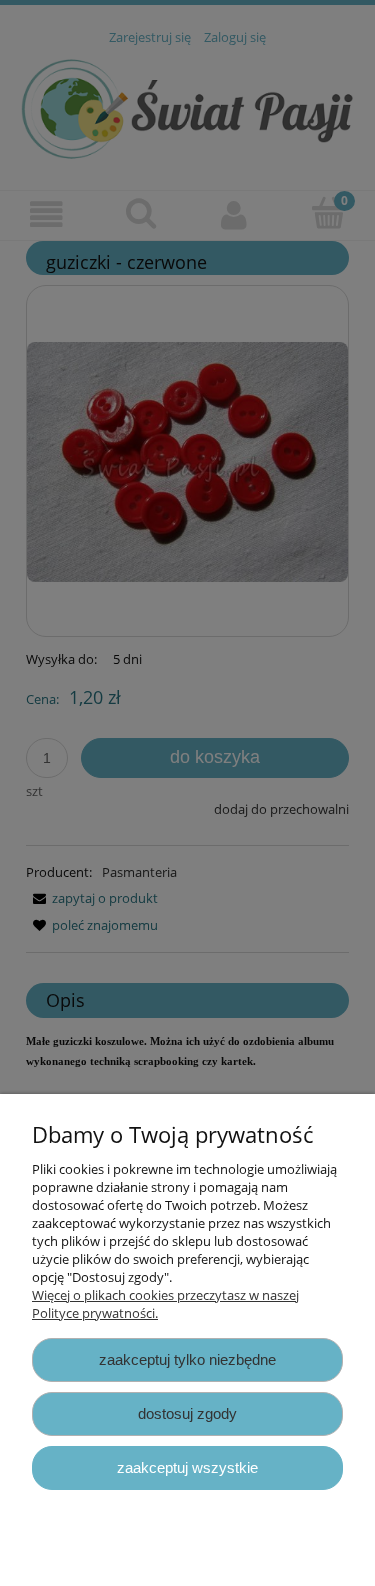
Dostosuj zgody (187, 1413)
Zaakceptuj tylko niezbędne (187, 1359)
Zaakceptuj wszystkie (187, 1467)
